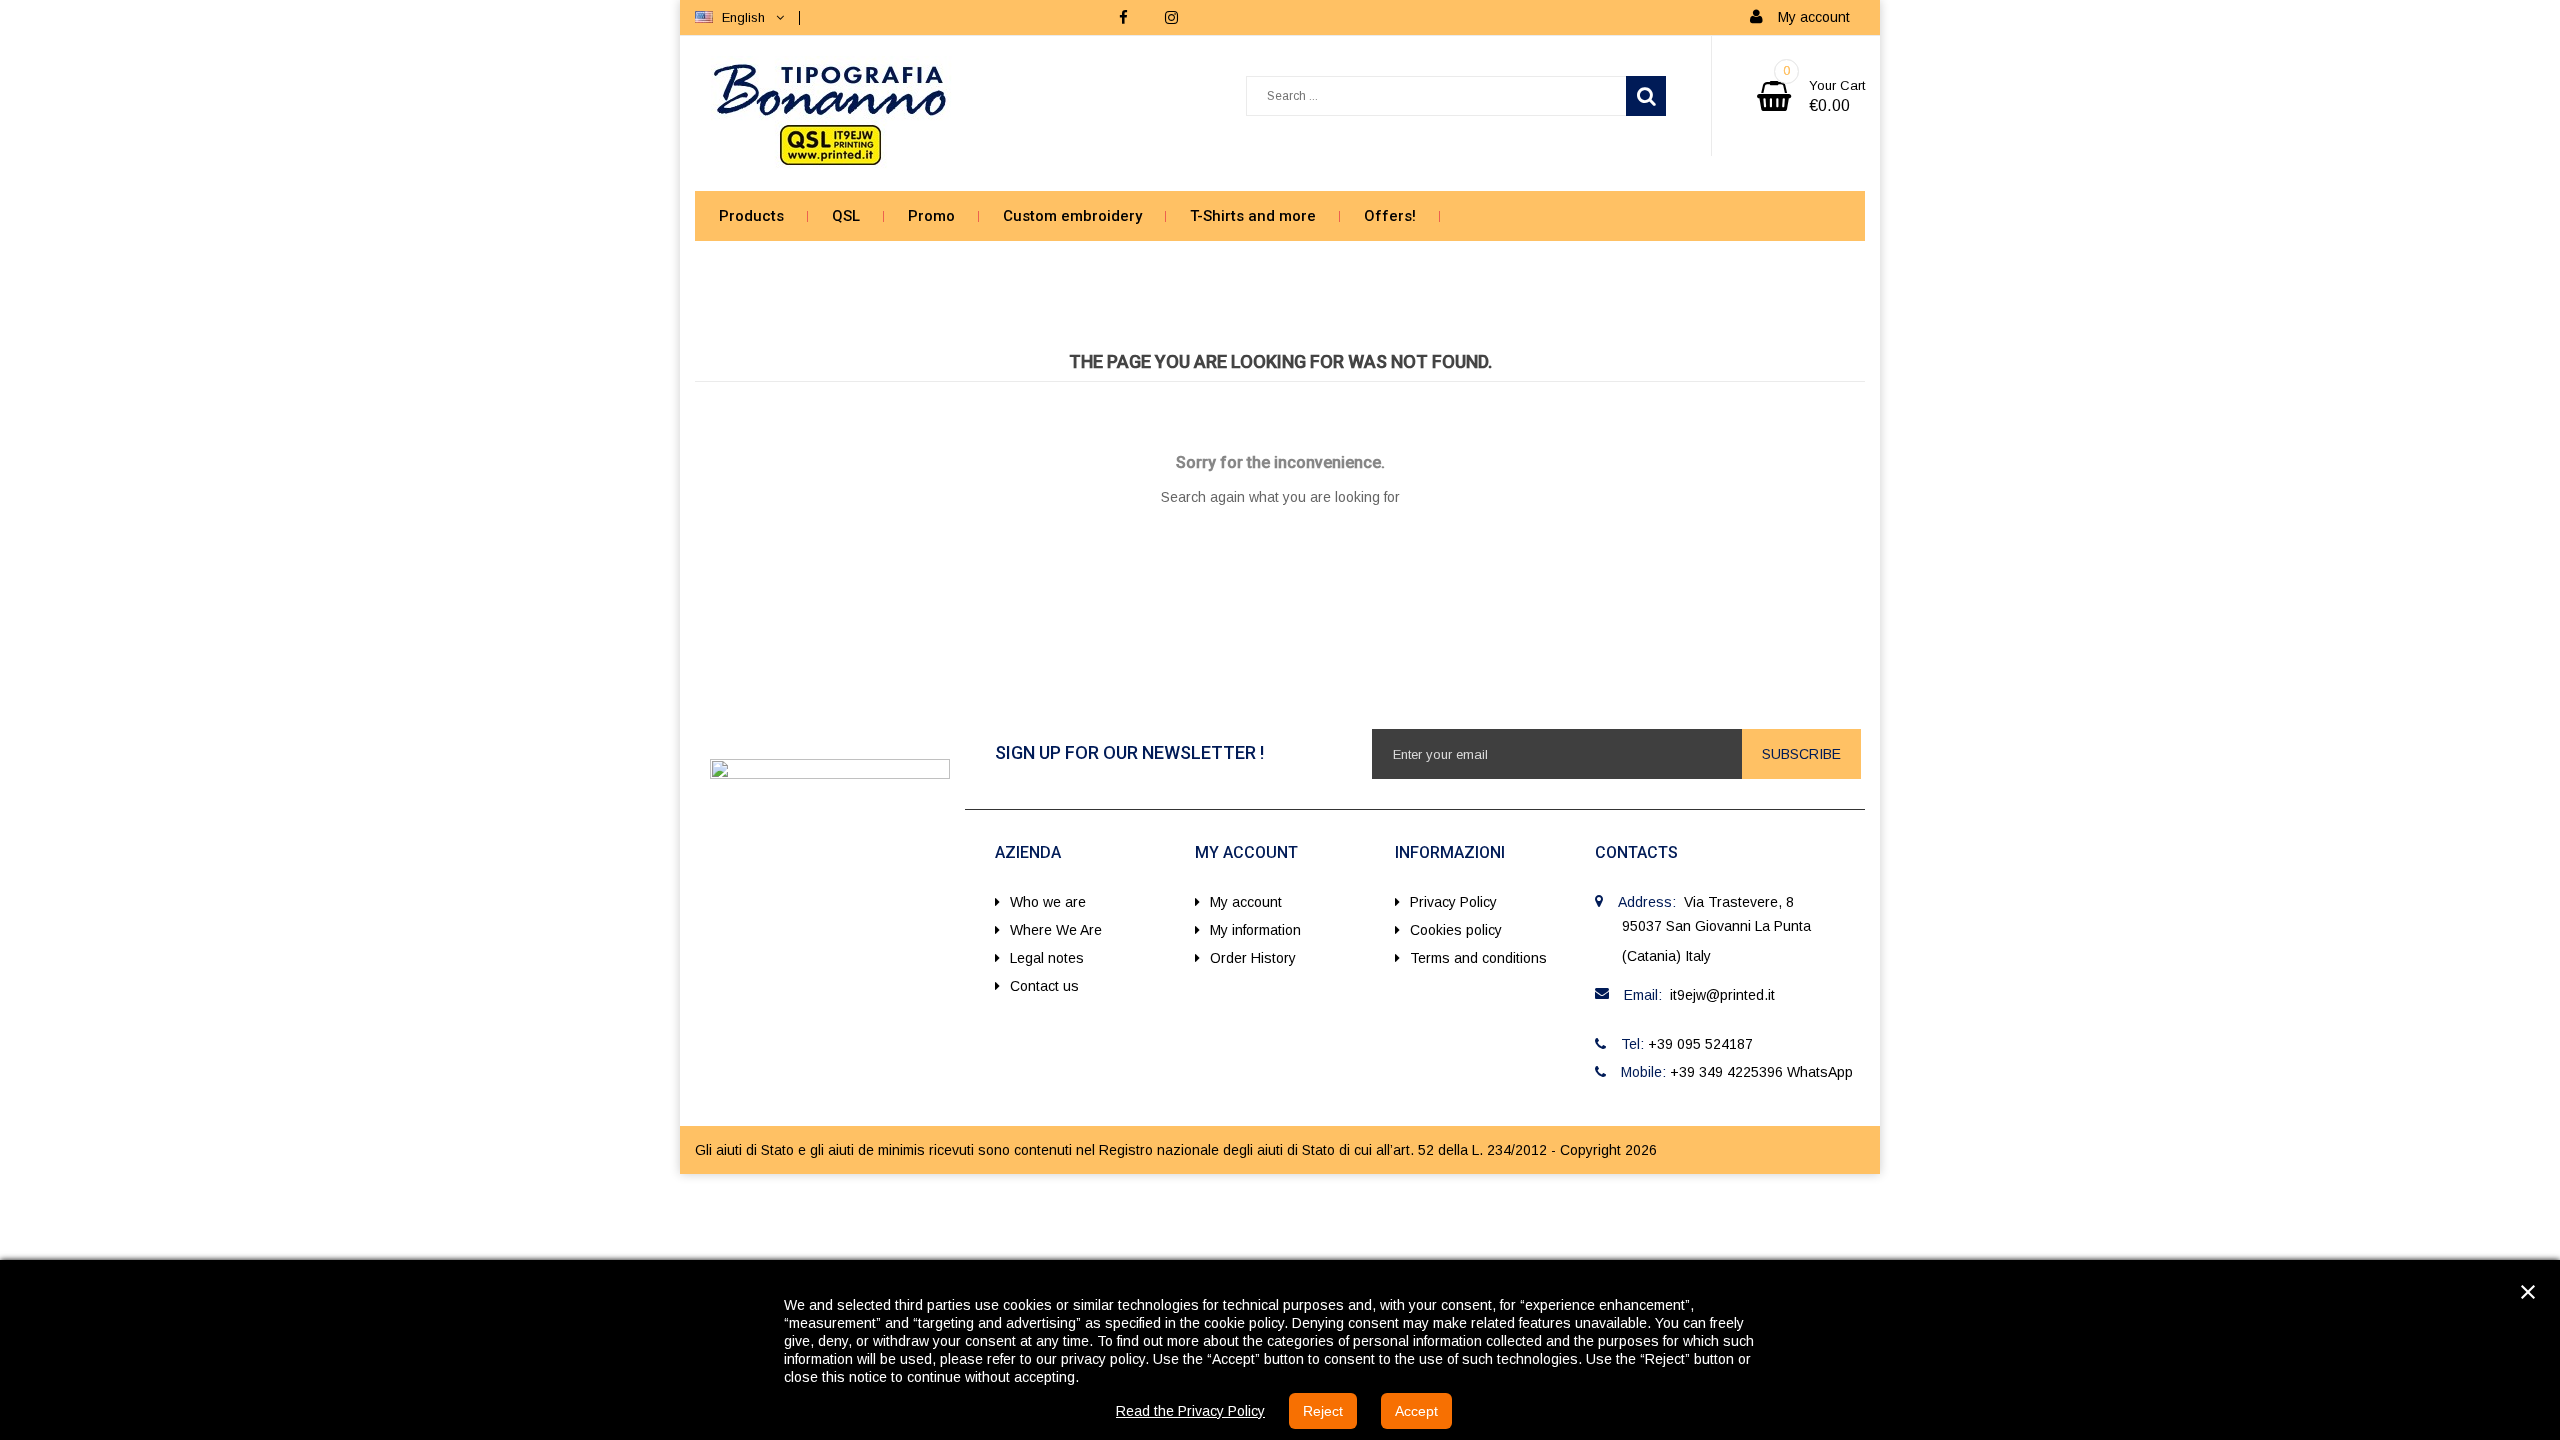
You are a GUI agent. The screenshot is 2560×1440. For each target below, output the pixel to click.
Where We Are (1056, 930)
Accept (1416, 1411)
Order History (1253, 958)
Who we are (1048, 902)
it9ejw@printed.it (1722, 995)
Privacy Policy (1453, 902)
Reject (1323, 1411)
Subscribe (1801, 754)
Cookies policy (1456, 930)
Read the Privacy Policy (1190, 1411)
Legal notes (1047, 958)
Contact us (1044, 986)
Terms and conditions (1478, 958)
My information (1255, 930)
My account (1246, 902)
